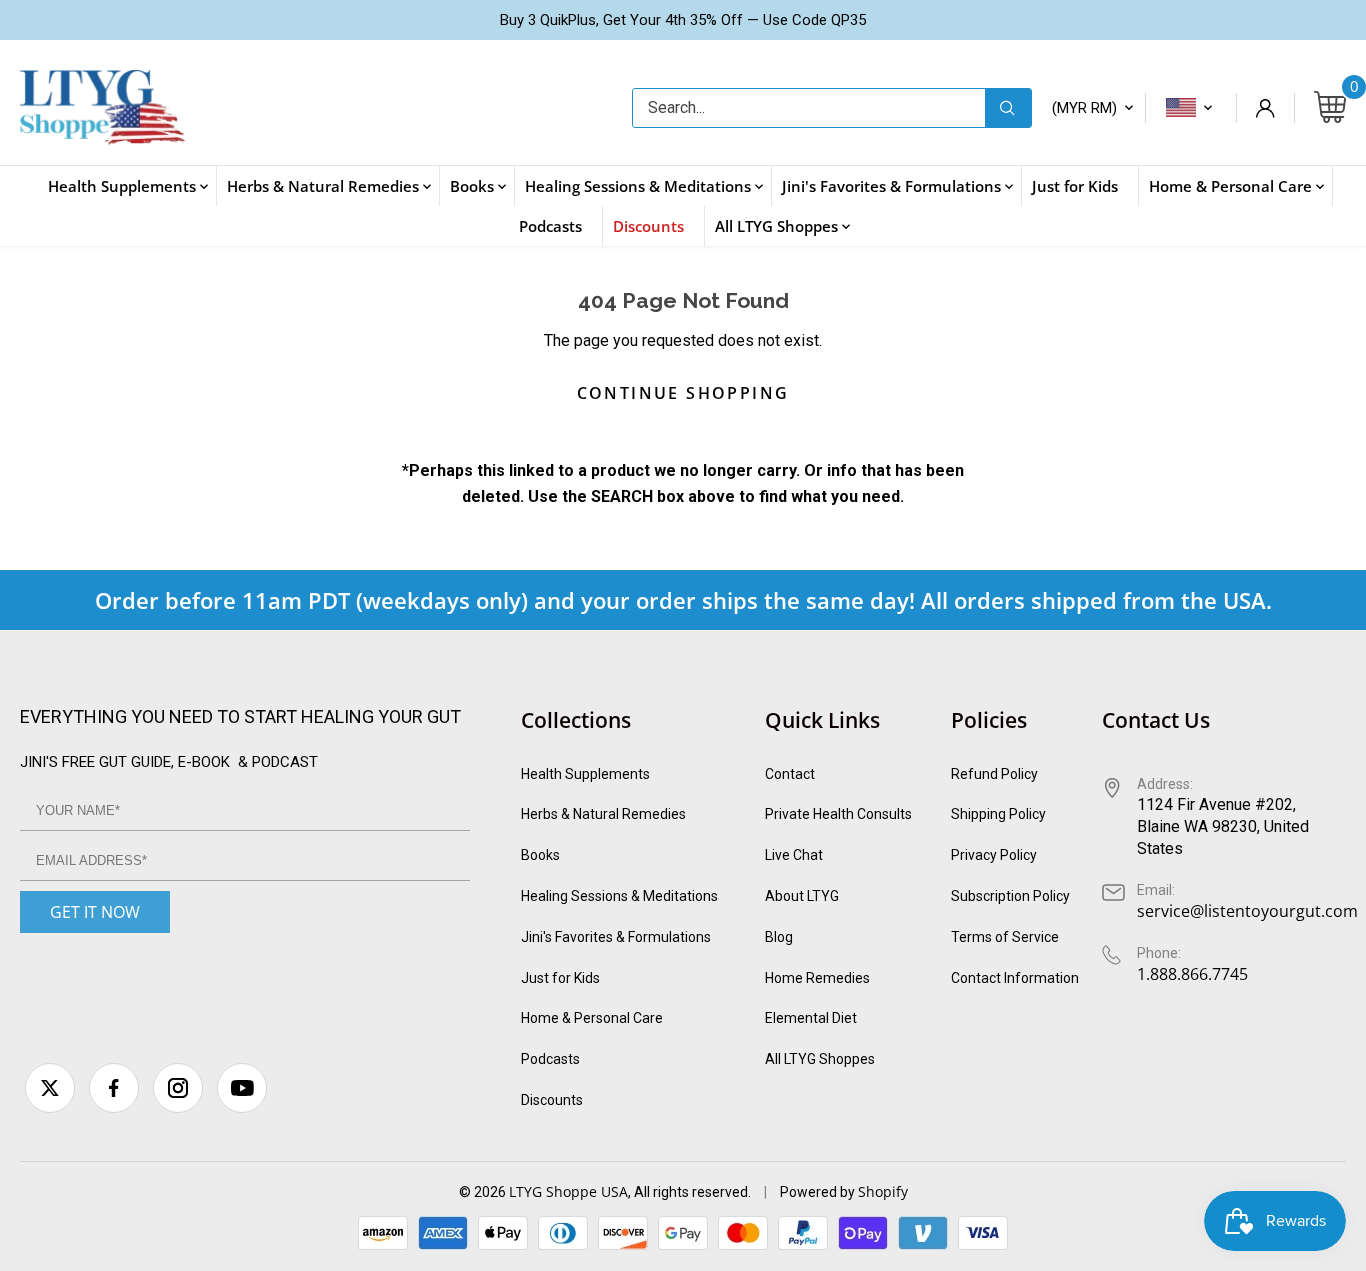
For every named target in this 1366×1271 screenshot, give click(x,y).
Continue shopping (683, 393)
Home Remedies (817, 978)
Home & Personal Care (592, 1018)
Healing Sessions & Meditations (619, 896)
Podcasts (550, 1059)
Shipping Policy (998, 814)
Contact (790, 774)
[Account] (1265, 108)
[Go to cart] (1330, 108)
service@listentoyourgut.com (1247, 911)
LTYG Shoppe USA (568, 1191)
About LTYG (802, 896)
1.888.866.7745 (1192, 974)
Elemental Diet (811, 1018)
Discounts (552, 1100)
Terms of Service (1005, 937)
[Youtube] (242, 1088)
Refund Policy (994, 774)
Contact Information (1015, 978)
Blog (779, 937)
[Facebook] (114, 1088)
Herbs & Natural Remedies (603, 814)
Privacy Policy (994, 855)
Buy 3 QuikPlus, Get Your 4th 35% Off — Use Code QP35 (683, 20)
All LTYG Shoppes (820, 1059)
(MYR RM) (1084, 108)
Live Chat (794, 855)
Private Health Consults (838, 814)
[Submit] (1008, 108)
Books (540, 855)
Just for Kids (560, 978)
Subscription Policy (1010, 896)
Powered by (819, 1192)
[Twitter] (50, 1088)
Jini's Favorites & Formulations (616, 937)
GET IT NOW (95, 912)
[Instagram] (178, 1088)
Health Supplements (585, 774)
